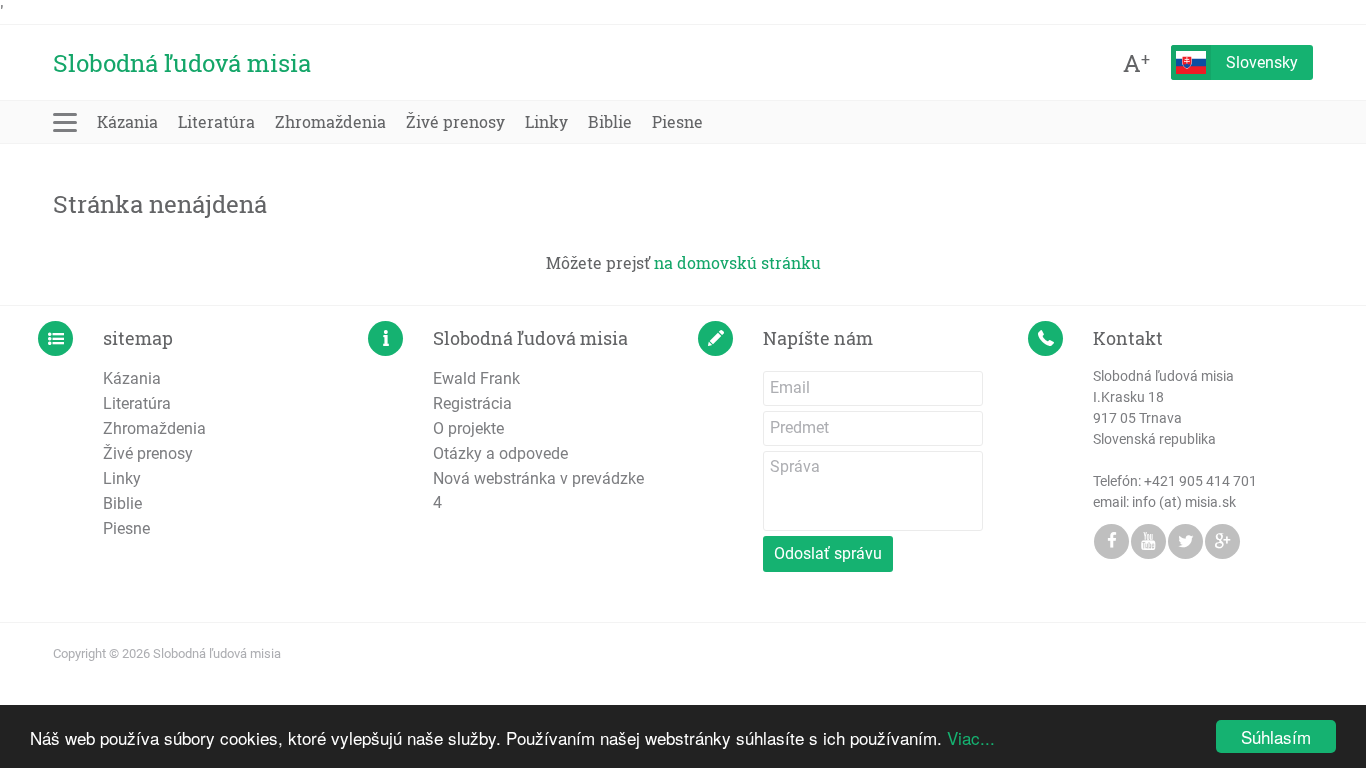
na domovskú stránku (737, 262)
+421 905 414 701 (1200, 481)
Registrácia (472, 403)
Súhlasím (1276, 736)
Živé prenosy (455, 121)
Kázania (127, 121)
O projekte (468, 428)
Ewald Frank (476, 378)
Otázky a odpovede (500, 453)
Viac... (971, 737)
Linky (546, 121)
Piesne (677, 121)
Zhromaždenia (330, 121)
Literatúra (216, 121)
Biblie (610, 121)
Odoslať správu (828, 553)
